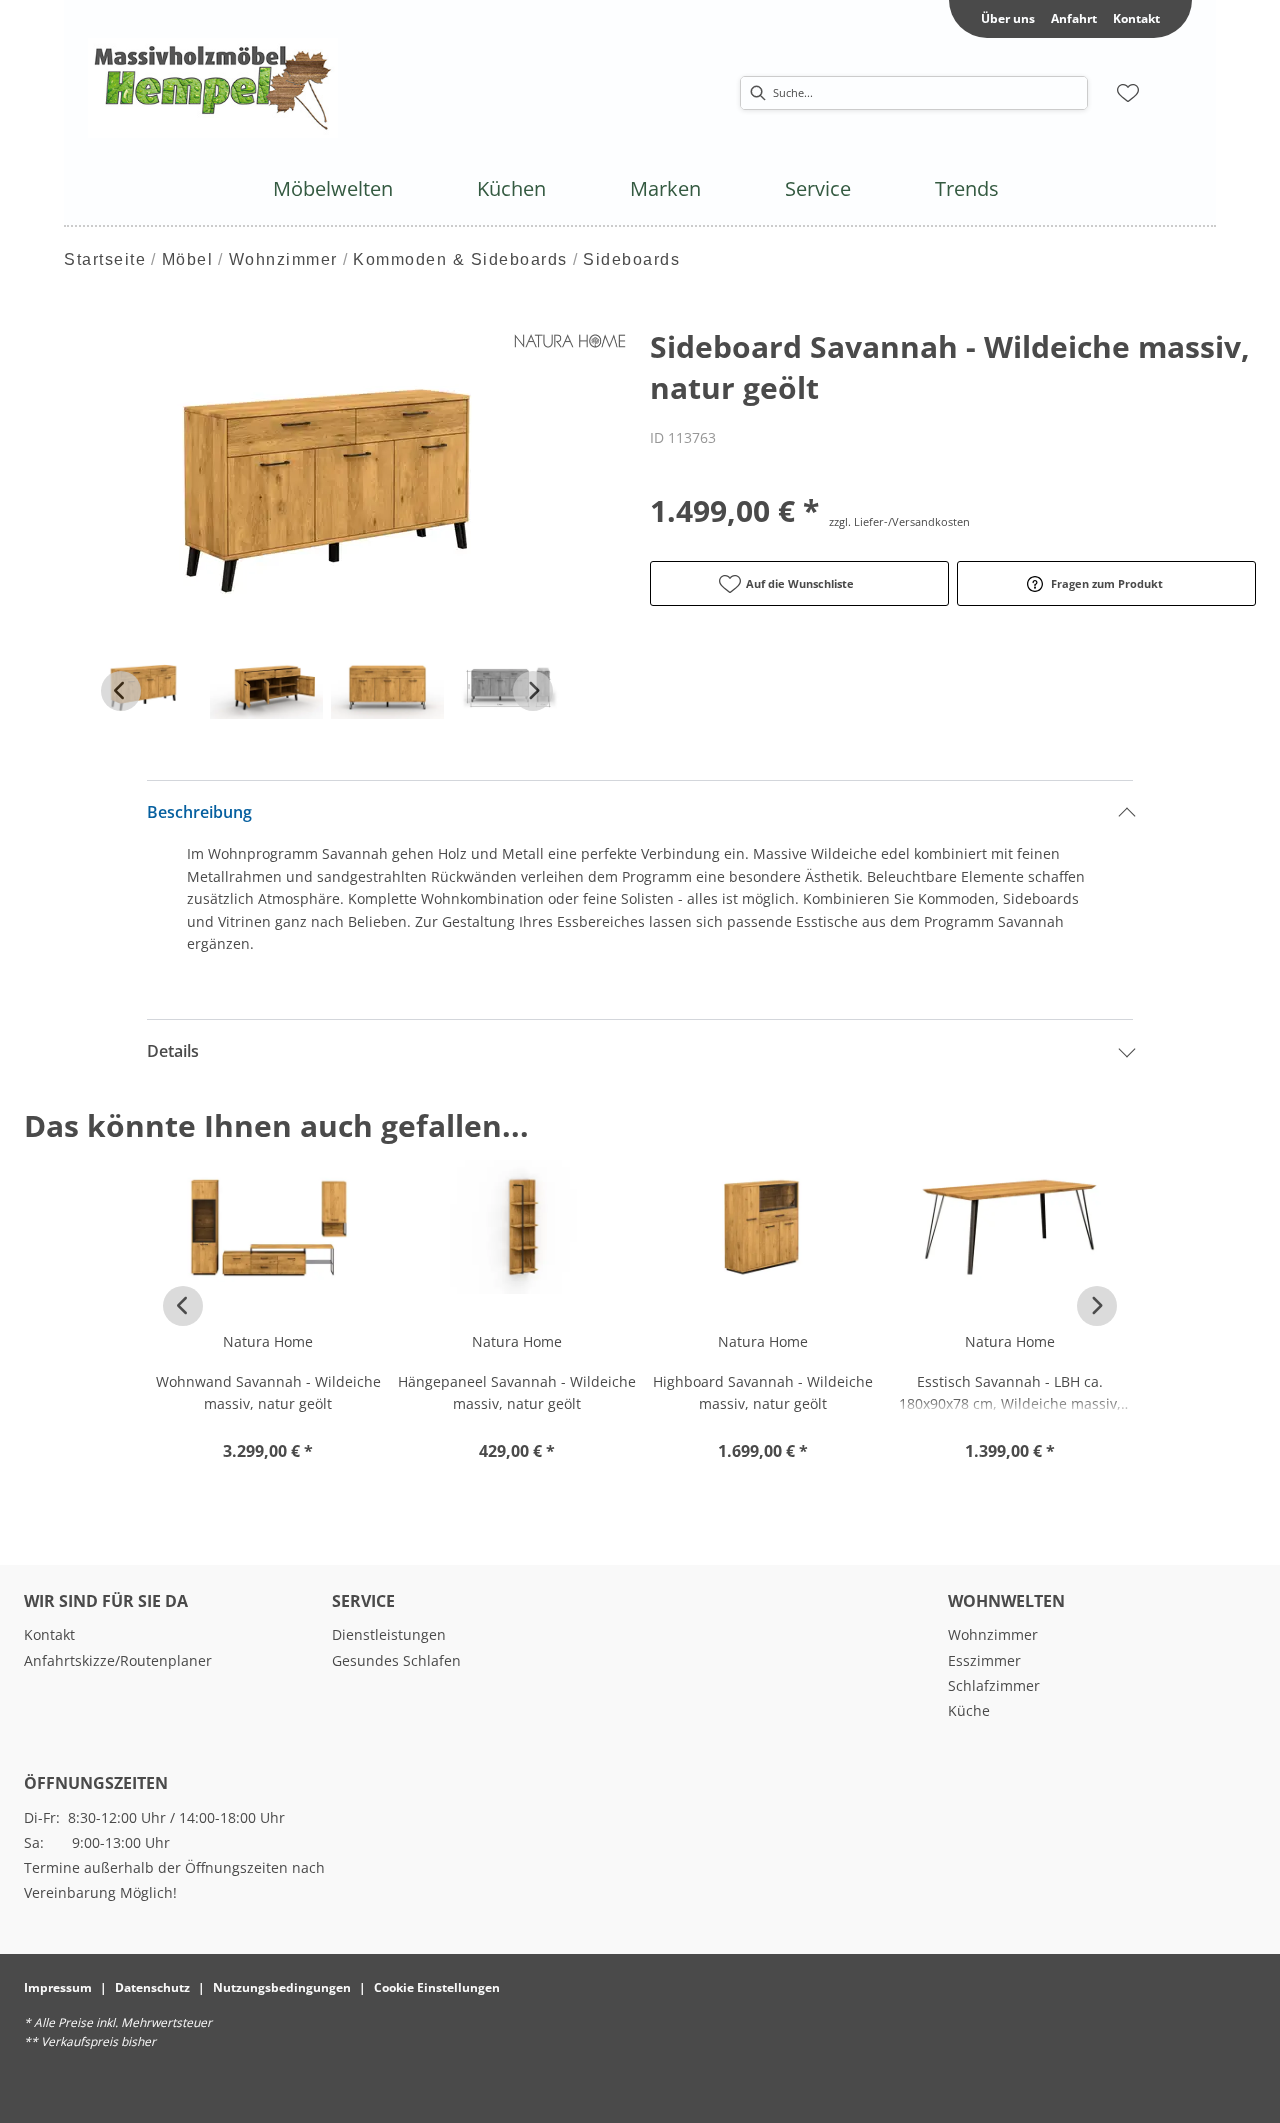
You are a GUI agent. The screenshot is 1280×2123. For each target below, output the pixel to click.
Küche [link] (969, 1710)
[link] (333, 188)
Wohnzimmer (283, 259)
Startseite (105, 259)
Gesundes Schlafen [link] (396, 1660)
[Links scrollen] (121, 691)
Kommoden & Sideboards (460, 259)
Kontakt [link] (1136, 18)
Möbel (188, 259)
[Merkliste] (1128, 93)
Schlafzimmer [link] (994, 1685)
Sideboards (631, 259)
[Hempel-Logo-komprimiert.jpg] (213, 88)
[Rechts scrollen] (533, 691)
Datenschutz (152, 1987)
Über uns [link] (1008, 18)
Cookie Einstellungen (437, 1987)
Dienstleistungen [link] (389, 1634)
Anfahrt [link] (1074, 18)
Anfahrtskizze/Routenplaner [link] (118, 1660)
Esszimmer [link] (984, 1660)
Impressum (58, 1987)
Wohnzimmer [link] (993, 1634)
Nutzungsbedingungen (282, 1987)
